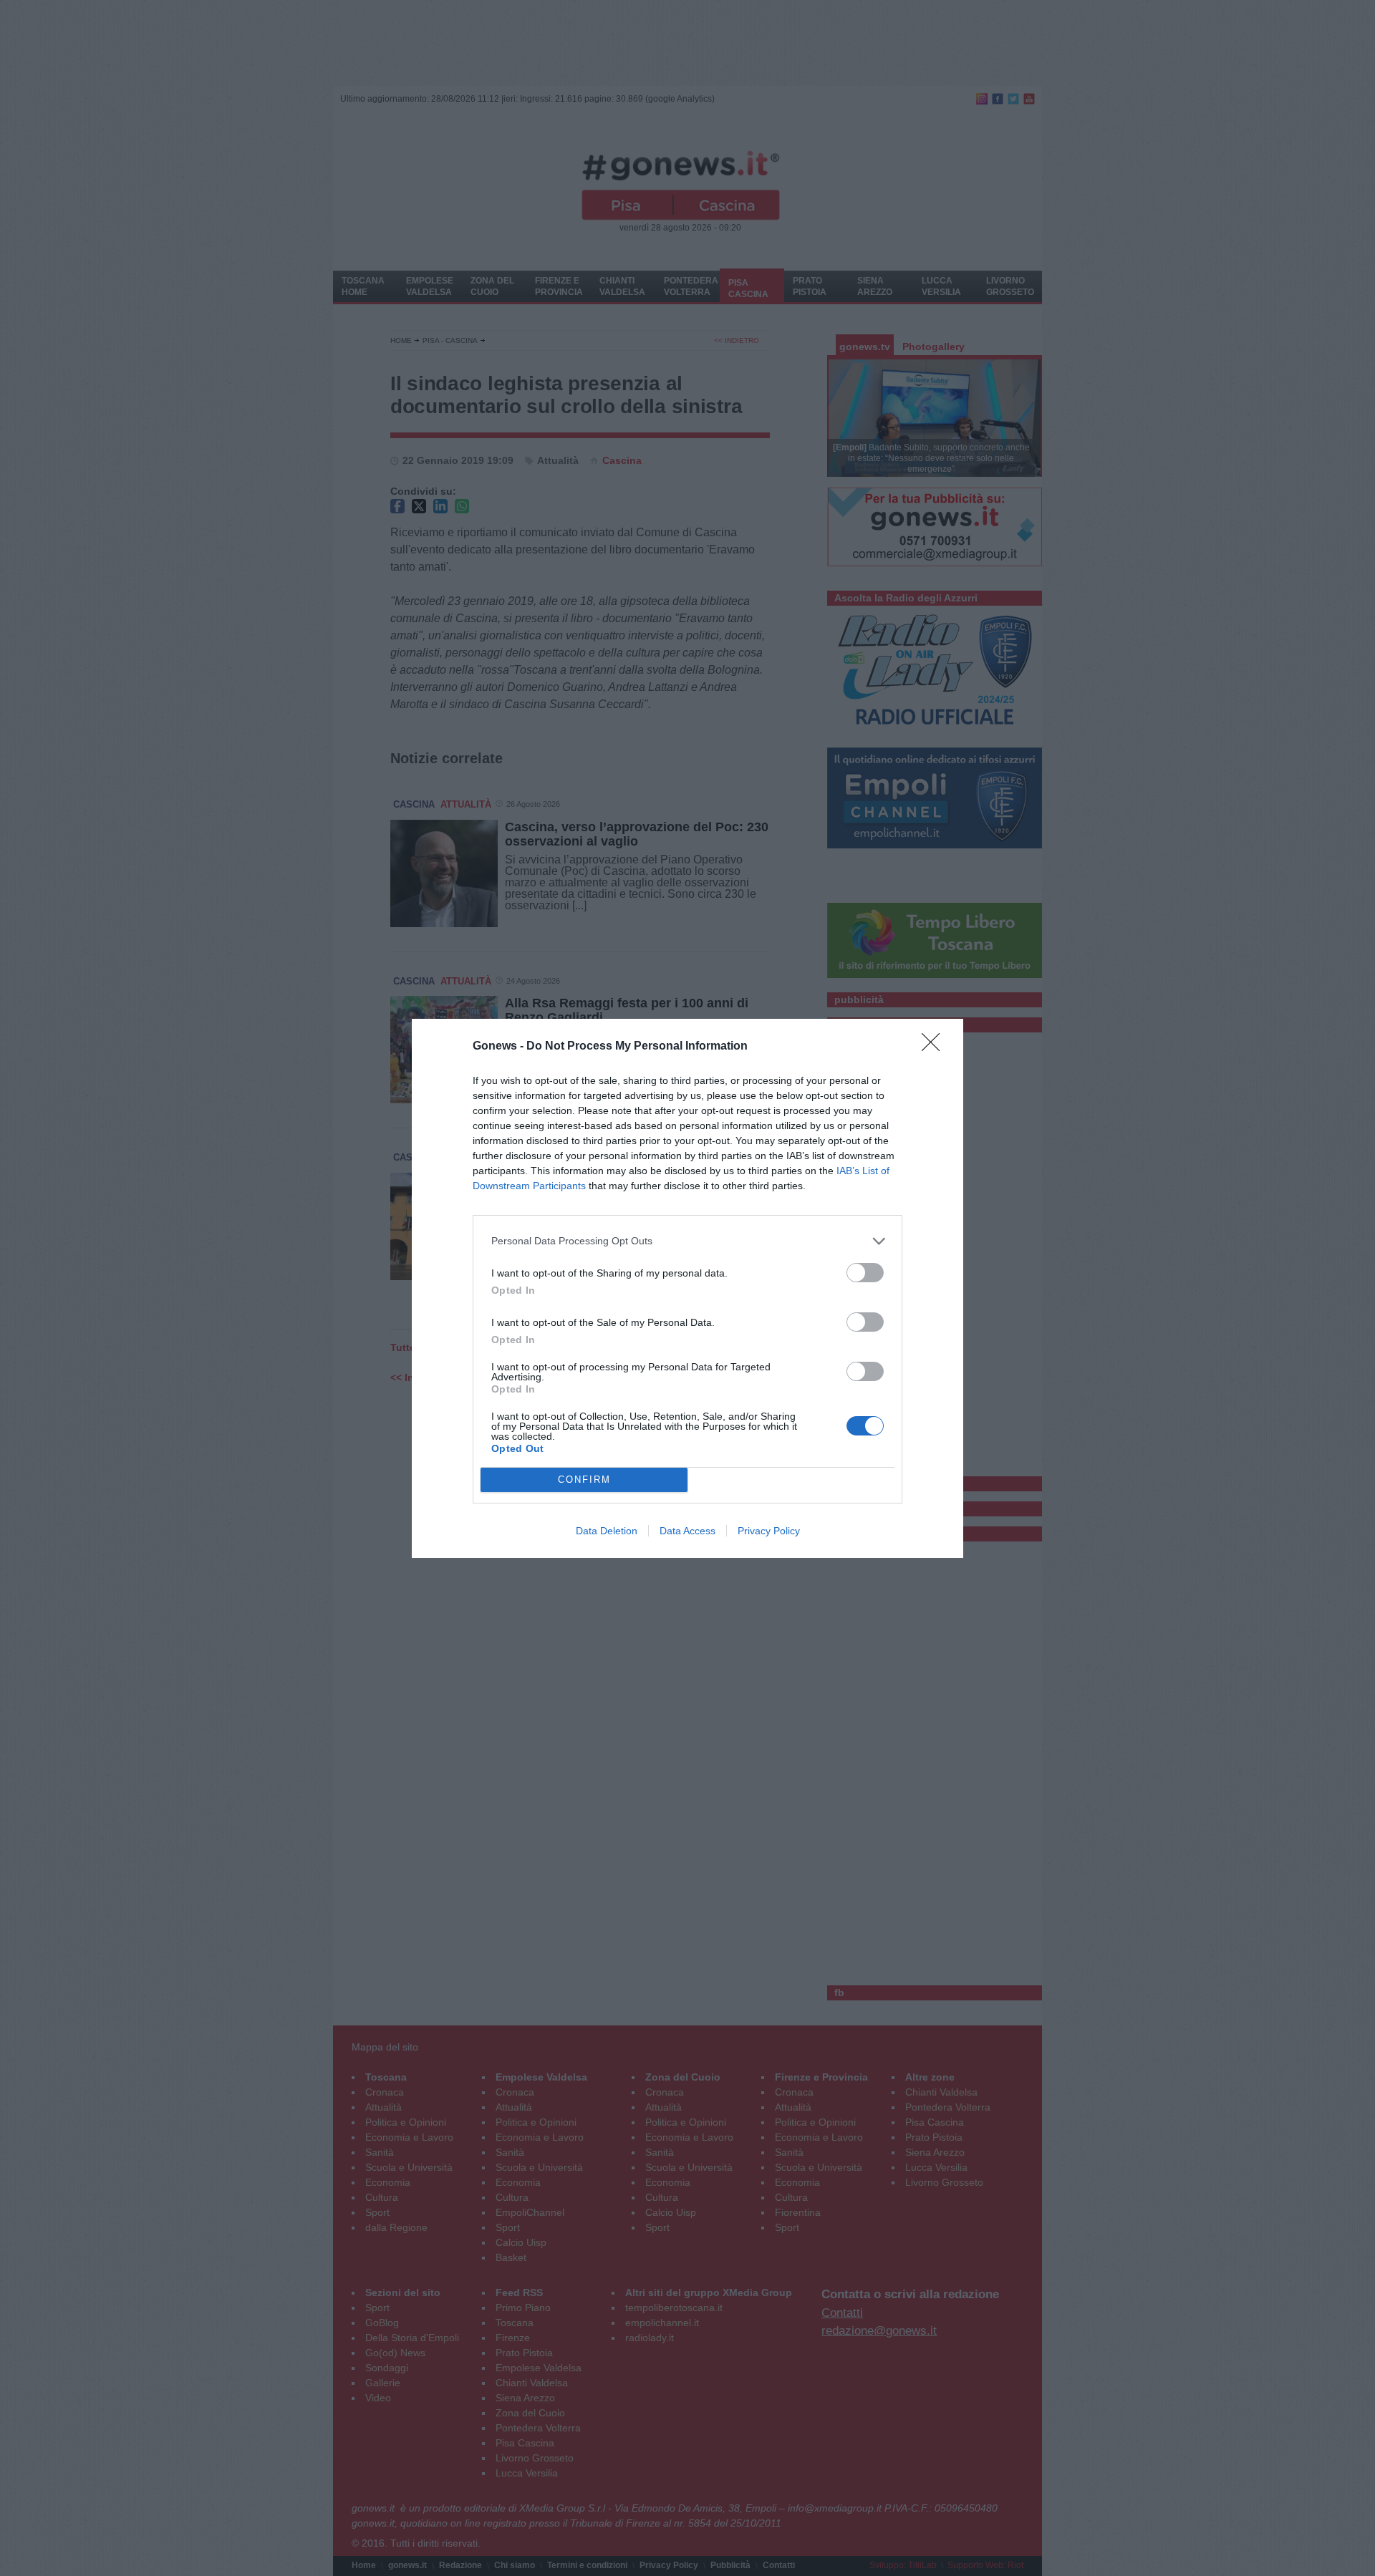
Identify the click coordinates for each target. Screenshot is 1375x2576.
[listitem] (687, 1241)
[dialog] (687, 1288)
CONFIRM (584, 1480)
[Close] (935, 1047)
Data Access (687, 1531)
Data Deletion (607, 1531)
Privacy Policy (769, 1531)
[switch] (865, 1273)
